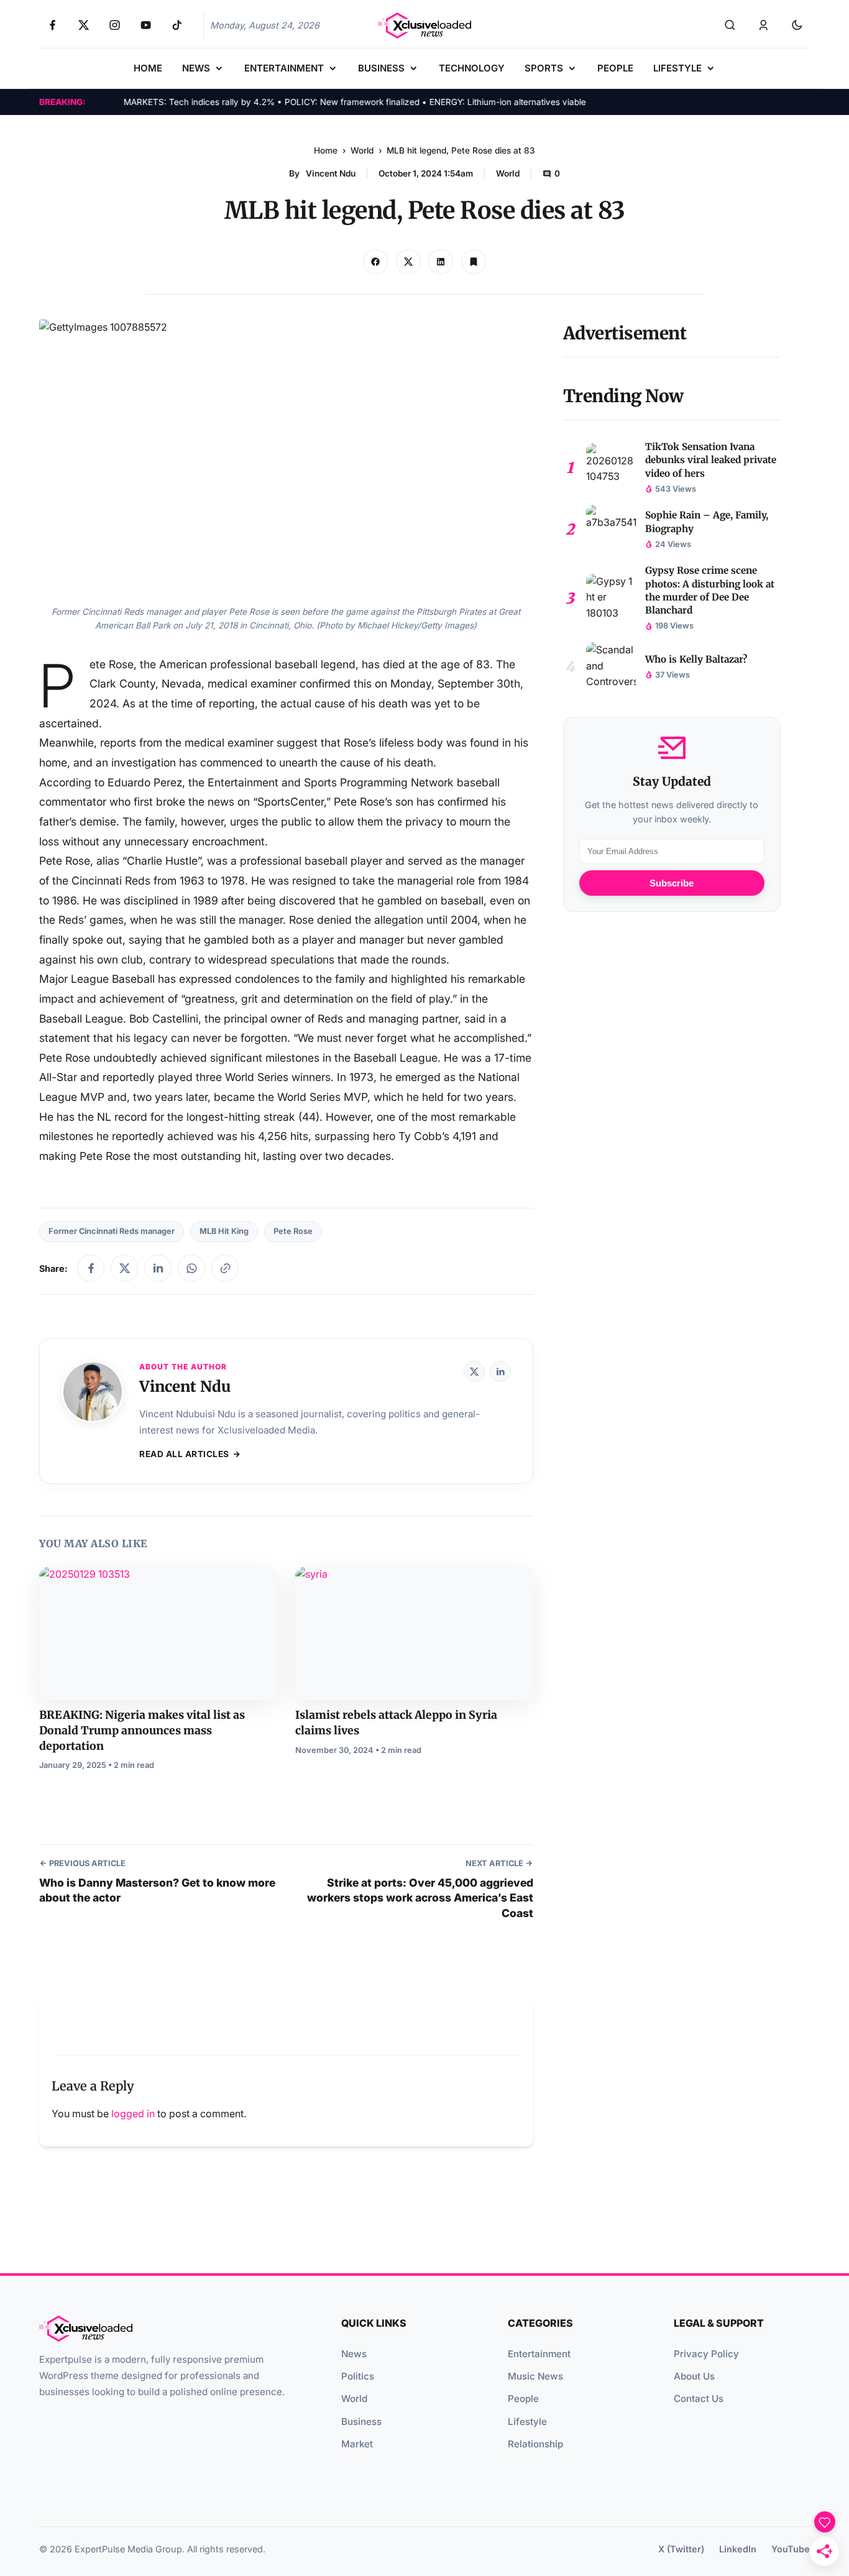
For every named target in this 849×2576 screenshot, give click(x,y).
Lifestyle (527, 2422)
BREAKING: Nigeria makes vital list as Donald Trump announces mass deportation (142, 1730)
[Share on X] (408, 262)
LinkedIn (738, 2549)
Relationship (535, 2444)
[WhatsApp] (191, 1268)
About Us (694, 2376)
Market (357, 2444)
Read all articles (184, 1454)
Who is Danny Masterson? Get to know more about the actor (157, 1890)
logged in (133, 2114)
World (362, 150)
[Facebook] (91, 1268)
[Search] (730, 25)
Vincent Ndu (331, 173)
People (523, 2399)
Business (361, 2422)
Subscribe (672, 883)
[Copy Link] (441, 262)
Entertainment (539, 2354)
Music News (535, 2376)
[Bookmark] (474, 262)
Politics (358, 2376)
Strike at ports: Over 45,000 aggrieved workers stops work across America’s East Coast (420, 1898)
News (354, 2354)
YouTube (791, 2549)
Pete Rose (293, 1231)
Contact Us (699, 2399)
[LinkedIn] (158, 1268)
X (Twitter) (681, 2549)
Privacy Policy (706, 2354)
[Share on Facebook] (375, 262)
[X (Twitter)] (474, 1371)
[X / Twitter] (124, 1268)
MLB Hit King (224, 1231)
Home (326, 150)
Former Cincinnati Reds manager (112, 1231)
